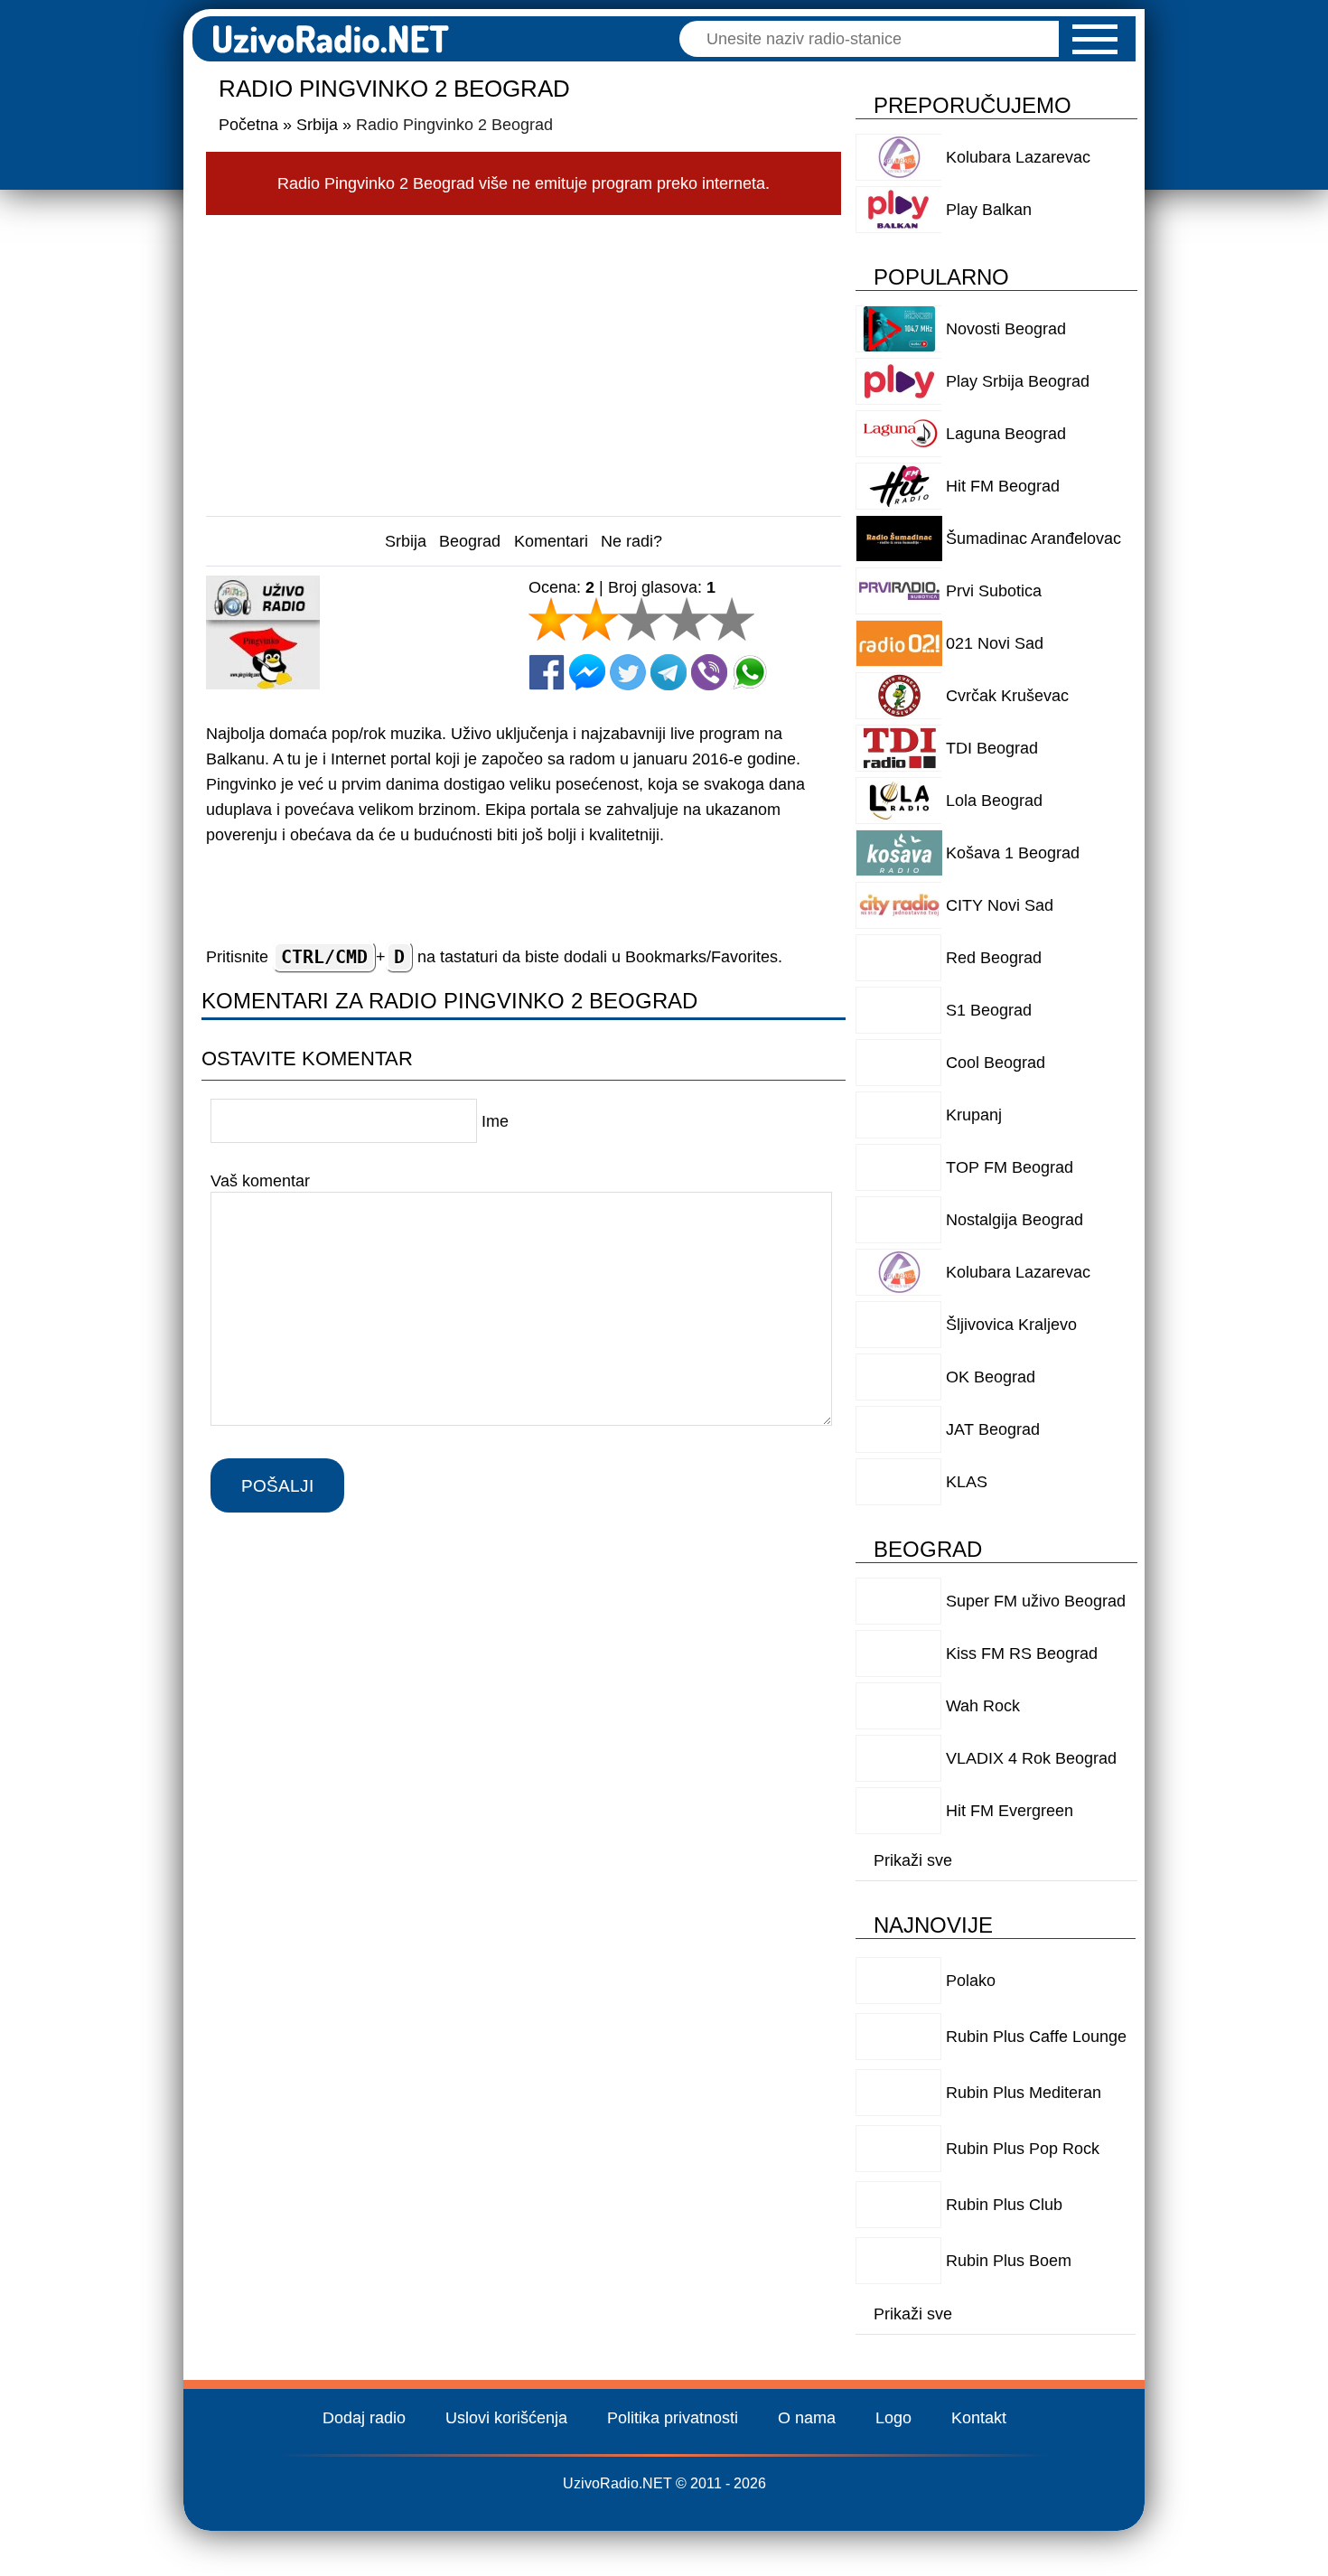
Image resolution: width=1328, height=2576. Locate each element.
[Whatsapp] (750, 672)
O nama (807, 2418)
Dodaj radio (364, 2418)
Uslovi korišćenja (506, 2418)
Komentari (551, 541)
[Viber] (709, 672)
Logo (893, 2418)
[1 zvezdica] (551, 619)
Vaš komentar (260, 1180)
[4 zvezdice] (687, 619)
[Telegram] (669, 672)
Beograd (470, 541)
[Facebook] (547, 672)
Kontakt (979, 2418)
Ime (495, 1121)
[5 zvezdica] (732, 619)
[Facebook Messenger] (587, 672)
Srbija (406, 541)
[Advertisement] (524, 361)
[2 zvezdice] (596, 619)
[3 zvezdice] (641, 619)
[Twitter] (628, 672)
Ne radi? (631, 541)
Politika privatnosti (673, 2418)
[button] (1095, 39)
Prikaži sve (913, 1860)
